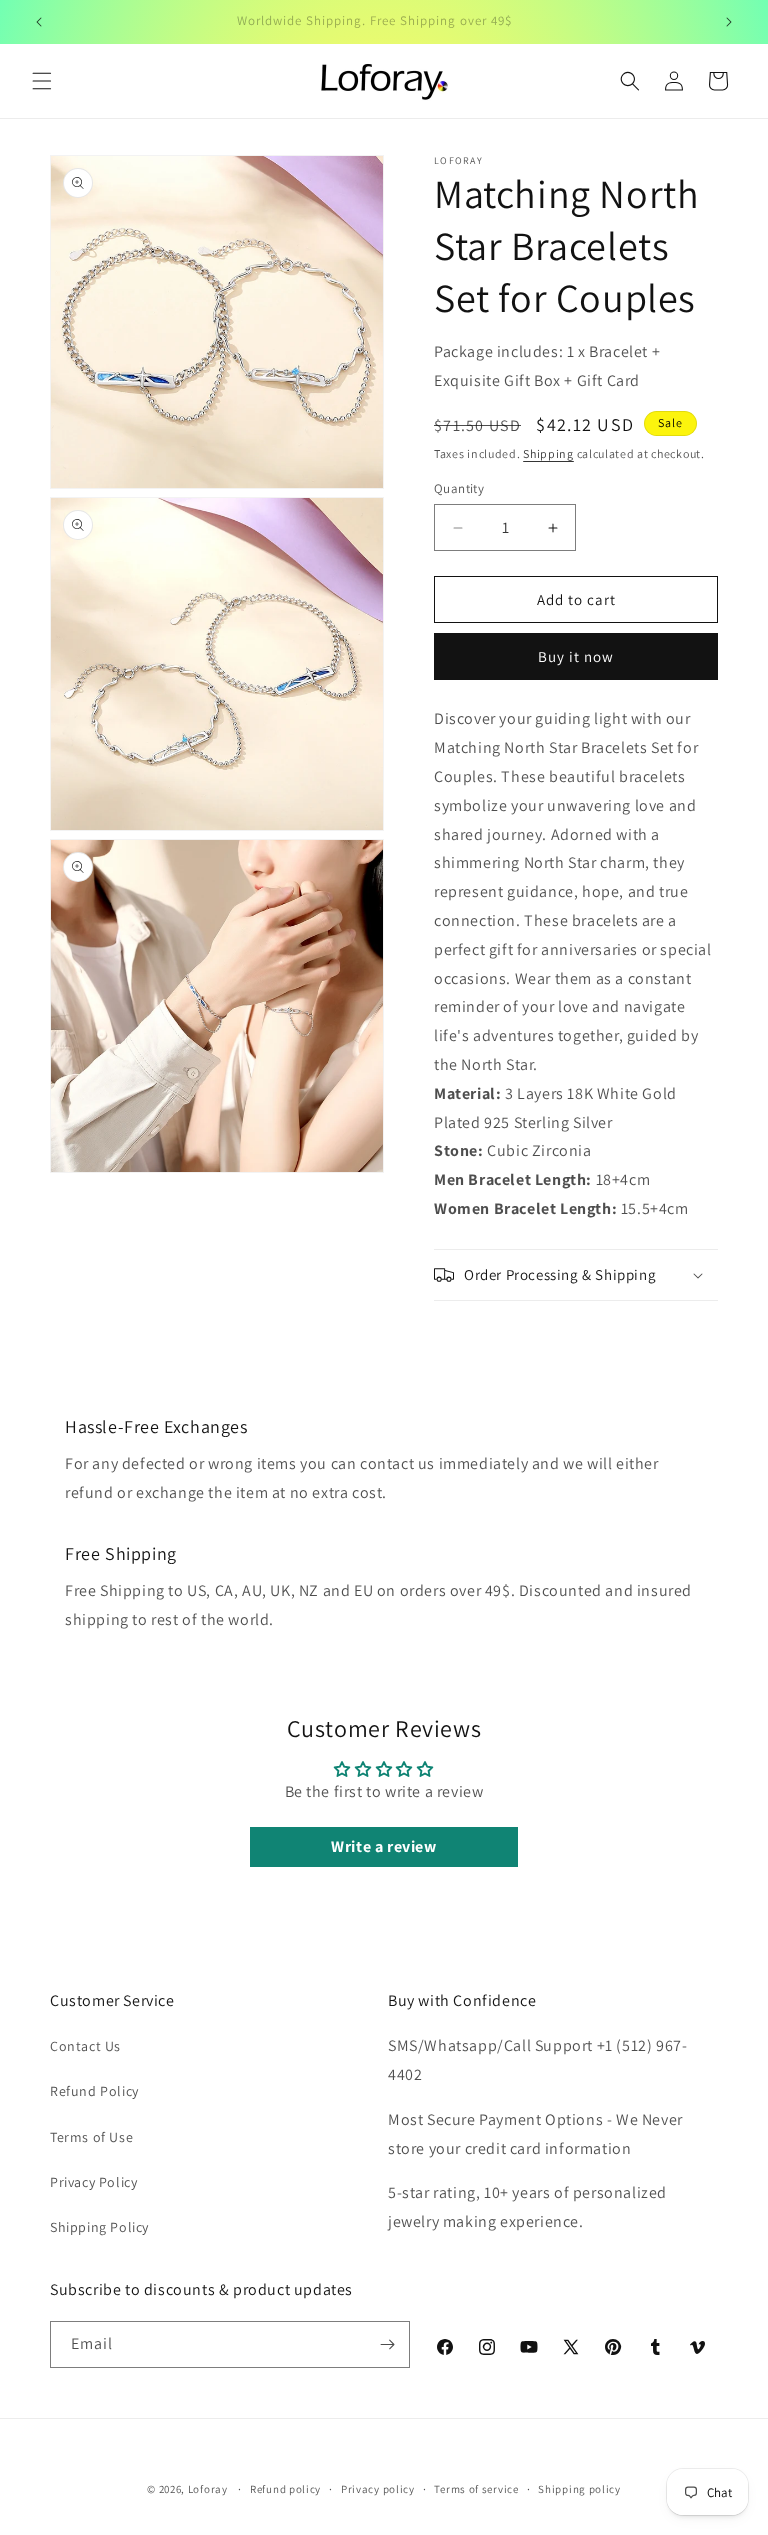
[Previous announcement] (39, 22)
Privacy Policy (93, 2182)
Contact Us (85, 2046)
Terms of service (476, 2489)
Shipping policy (579, 2489)
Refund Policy (94, 2091)
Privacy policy (378, 2489)
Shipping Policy (99, 2227)
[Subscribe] (387, 2344)
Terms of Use (91, 2137)
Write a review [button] (383, 1846)
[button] (42, 81)
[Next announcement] (729, 22)
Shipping (548, 453)
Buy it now (576, 656)
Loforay (208, 2489)
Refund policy (285, 2489)
